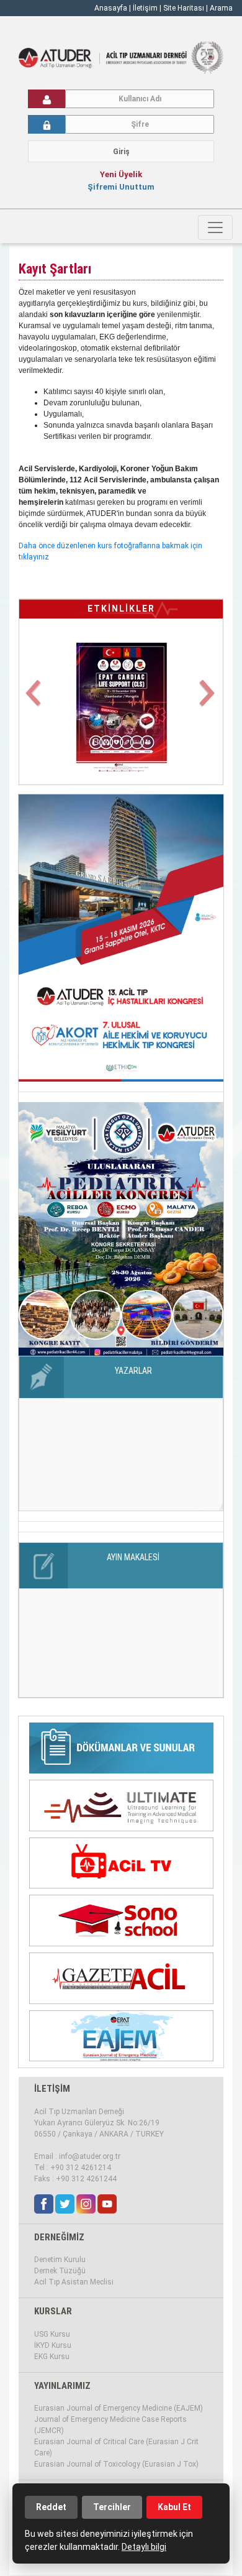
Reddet (51, 2507)
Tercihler (112, 2507)
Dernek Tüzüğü (60, 2271)
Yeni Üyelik (121, 174)
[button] (34, 700)
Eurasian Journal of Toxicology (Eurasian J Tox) (116, 2464)
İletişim (146, 8)
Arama (221, 8)
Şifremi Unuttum (121, 187)
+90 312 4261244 (86, 2179)
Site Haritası (184, 8)
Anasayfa (111, 8)
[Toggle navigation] (215, 228)
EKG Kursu (52, 2357)
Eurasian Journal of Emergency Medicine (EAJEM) (119, 2408)
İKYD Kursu (53, 2345)
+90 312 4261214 (81, 2168)
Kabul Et (174, 2507)
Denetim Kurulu (60, 2260)
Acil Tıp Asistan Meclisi (74, 2282)
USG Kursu (52, 2334)
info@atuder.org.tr (90, 2156)
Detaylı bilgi (144, 2547)
